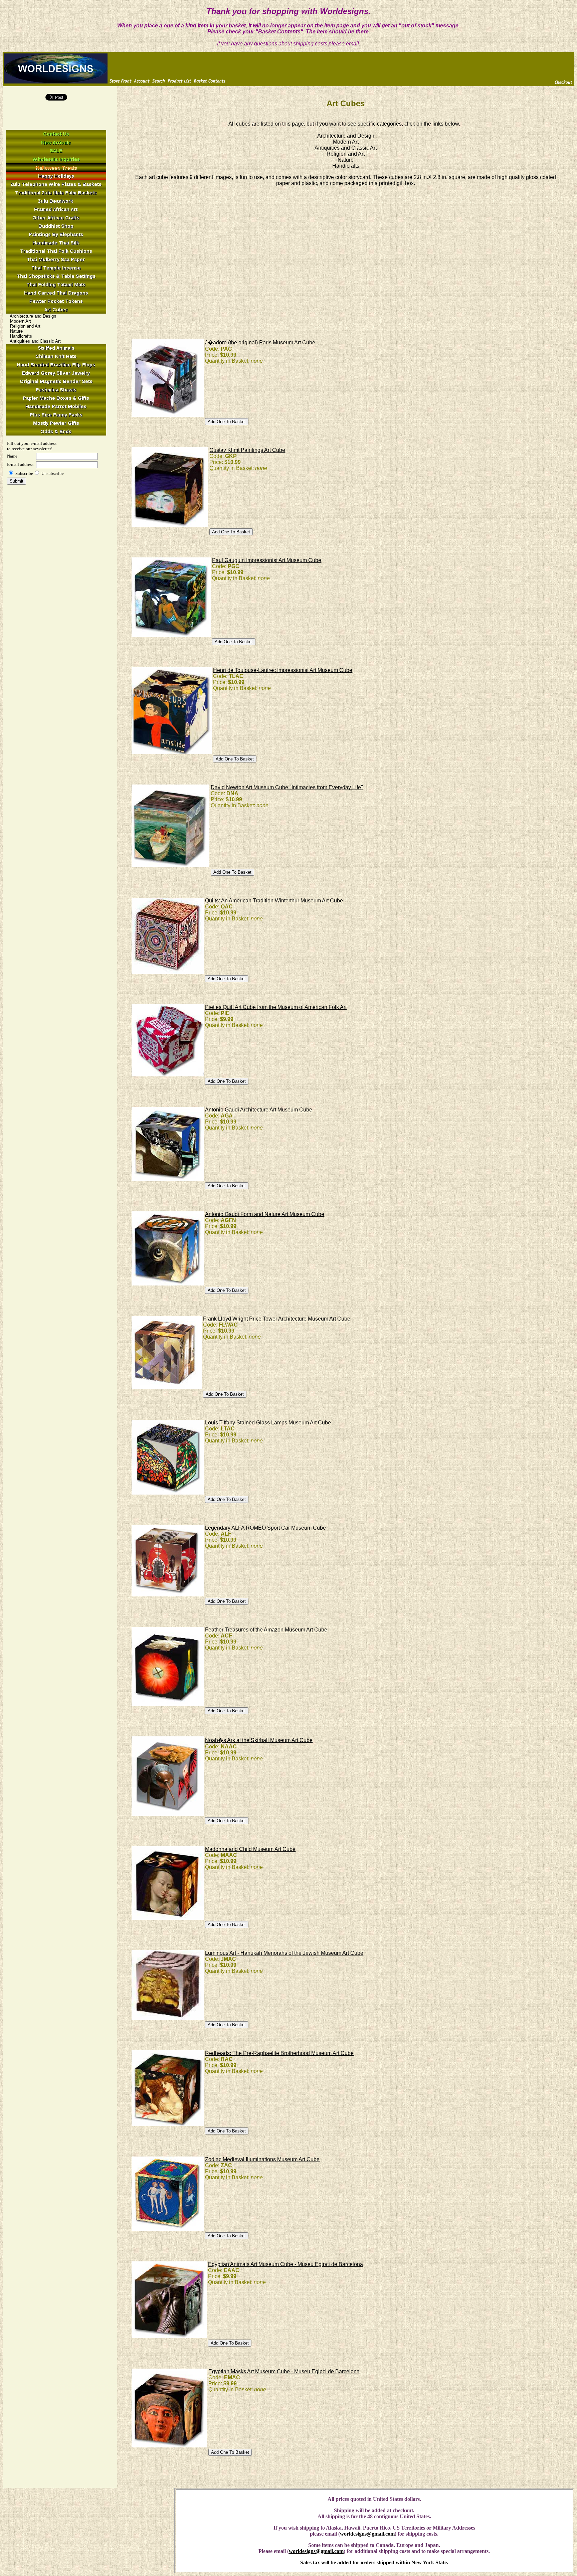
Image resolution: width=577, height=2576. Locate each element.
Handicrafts (21, 336)
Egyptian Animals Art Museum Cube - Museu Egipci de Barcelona (285, 2264)
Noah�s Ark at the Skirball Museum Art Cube (259, 1740)
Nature (16, 331)
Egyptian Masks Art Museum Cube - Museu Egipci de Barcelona (284, 2371)
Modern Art (21, 321)
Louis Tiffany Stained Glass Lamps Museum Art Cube (268, 1423)
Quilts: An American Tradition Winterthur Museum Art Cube (274, 901)
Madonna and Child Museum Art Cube (250, 1849)
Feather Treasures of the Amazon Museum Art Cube (266, 1630)
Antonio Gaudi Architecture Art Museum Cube (259, 1110)
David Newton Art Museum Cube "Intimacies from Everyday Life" (287, 787)
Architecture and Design (33, 316)
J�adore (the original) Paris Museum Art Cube (260, 342)
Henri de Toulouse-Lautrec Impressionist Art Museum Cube (283, 670)
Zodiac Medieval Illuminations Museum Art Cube (262, 2159)
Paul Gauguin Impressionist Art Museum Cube (267, 560)
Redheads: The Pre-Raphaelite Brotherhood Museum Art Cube (279, 2053)
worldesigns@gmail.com (367, 2534)
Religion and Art (25, 326)
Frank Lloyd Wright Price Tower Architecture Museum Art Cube (277, 1319)
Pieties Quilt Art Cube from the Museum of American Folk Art (276, 1007)
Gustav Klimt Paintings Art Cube (247, 450)
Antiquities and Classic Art (35, 341)
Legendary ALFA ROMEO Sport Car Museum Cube (265, 1528)
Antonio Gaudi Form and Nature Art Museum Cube (265, 1214)
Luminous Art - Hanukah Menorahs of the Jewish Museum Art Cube (284, 1953)
